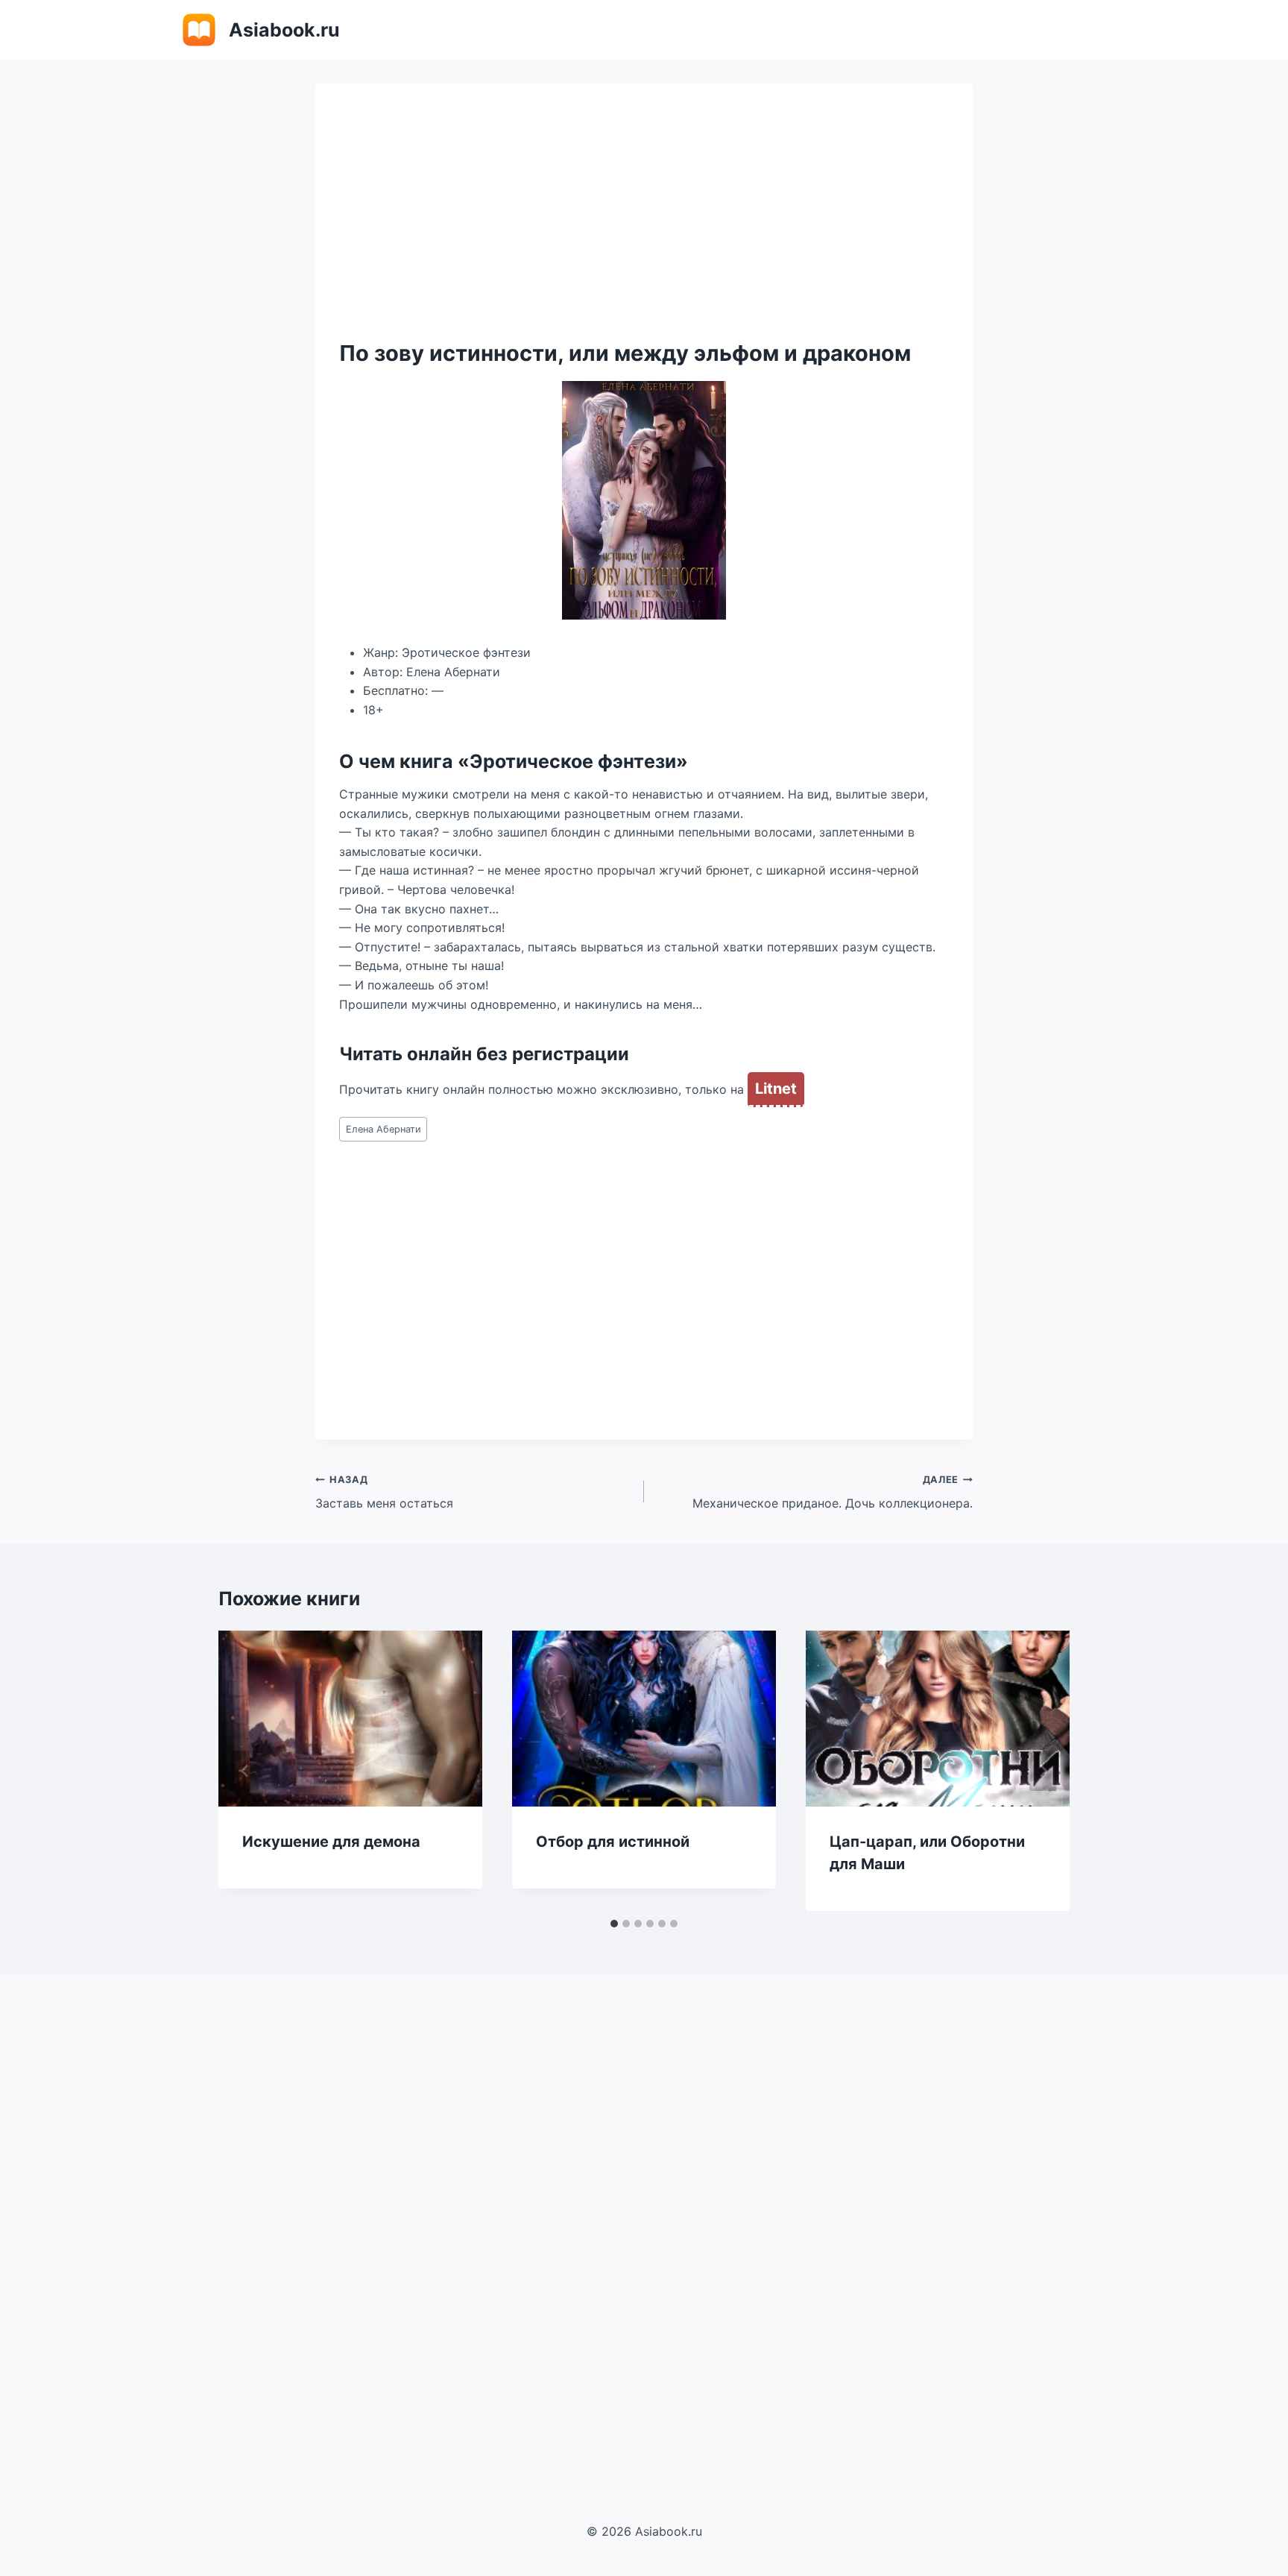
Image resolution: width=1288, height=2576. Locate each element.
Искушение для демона (331, 1842)
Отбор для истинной (613, 1842)
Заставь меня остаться (384, 1493)
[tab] (614, 1924)
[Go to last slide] (245, 1771)
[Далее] (1043, 1771)
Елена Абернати (383, 1129)
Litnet (776, 1089)
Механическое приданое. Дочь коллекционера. (833, 1493)
